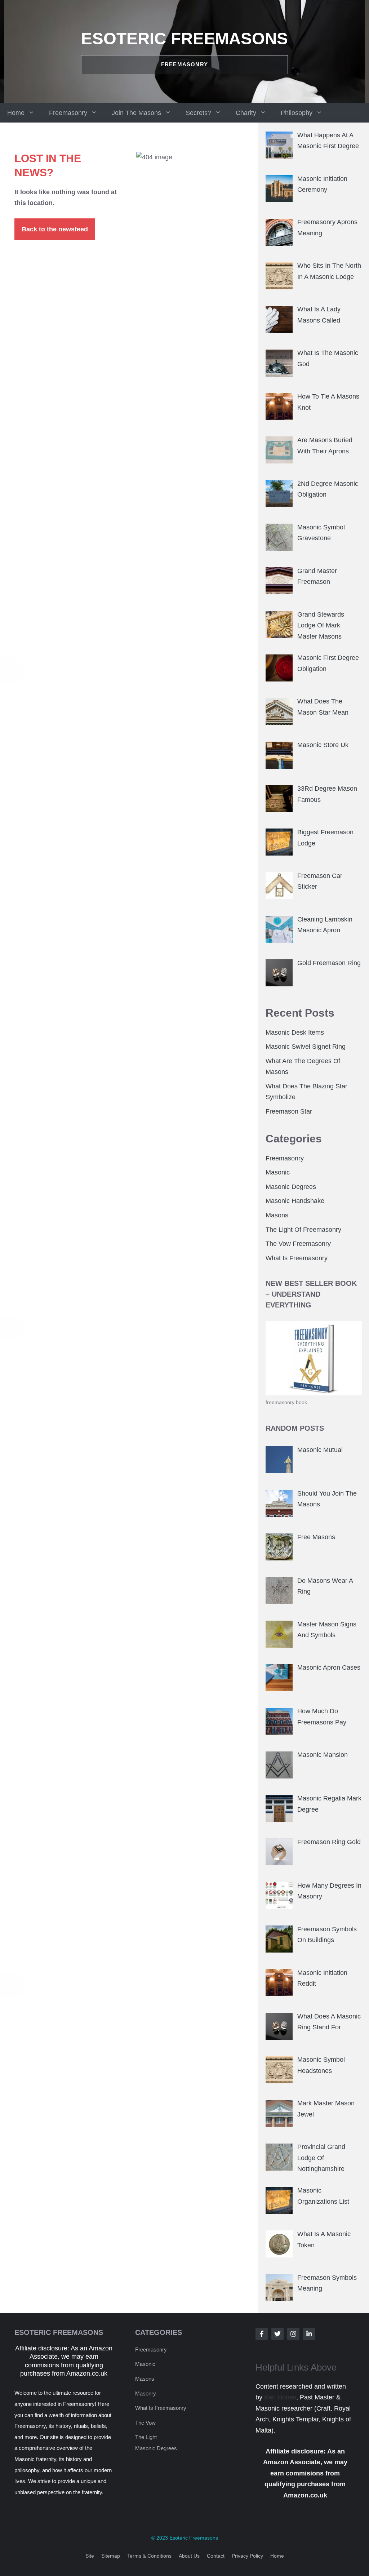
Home (16, 113)
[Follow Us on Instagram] (293, 2334)
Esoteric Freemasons (184, 39)
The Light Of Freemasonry (303, 1230)
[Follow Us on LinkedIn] (309, 2334)
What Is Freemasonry (297, 1258)
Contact (216, 2556)
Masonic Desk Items (295, 1032)
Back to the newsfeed (55, 229)
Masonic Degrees (291, 1187)
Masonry (146, 2393)
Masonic (278, 1172)
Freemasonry (68, 113)
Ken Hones (280, 2397)
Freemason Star (289, 1111)
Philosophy (297, 113)
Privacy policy (247, 2556)
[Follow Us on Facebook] (262, 2334)
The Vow (145, 2423)
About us (189, 2556)
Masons (277, 1215)
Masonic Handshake (295, 1201)
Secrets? (198, 113)
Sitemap (111, 2556)
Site (90, 2556)
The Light (146, 2437)
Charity (246, 113)
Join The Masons (136, 113)
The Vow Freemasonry (298, 1244)
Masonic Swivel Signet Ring (306, 1047)
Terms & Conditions (149, 2556)
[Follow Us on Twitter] (277, 2334)
